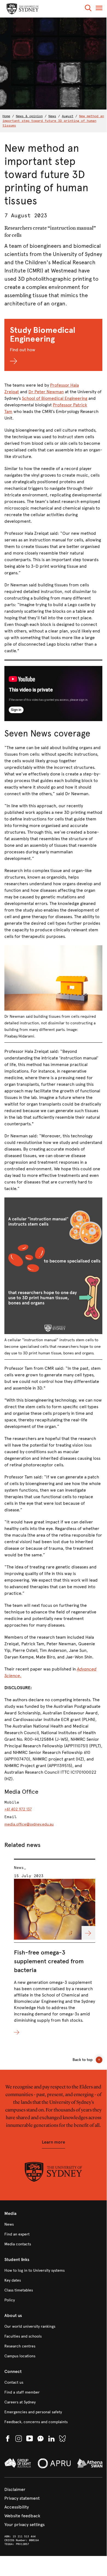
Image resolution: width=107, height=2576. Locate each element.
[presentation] (55, 1948)
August (68, 116)
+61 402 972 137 (18, 1809)
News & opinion (29, 116)
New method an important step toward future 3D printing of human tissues (53, 121)
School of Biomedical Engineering (55, 398)
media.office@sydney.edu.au (29, 1824)
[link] (53, 2225)
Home (6, 116)
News (52, 116)
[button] (88, 9)
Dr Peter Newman (46, 392)
